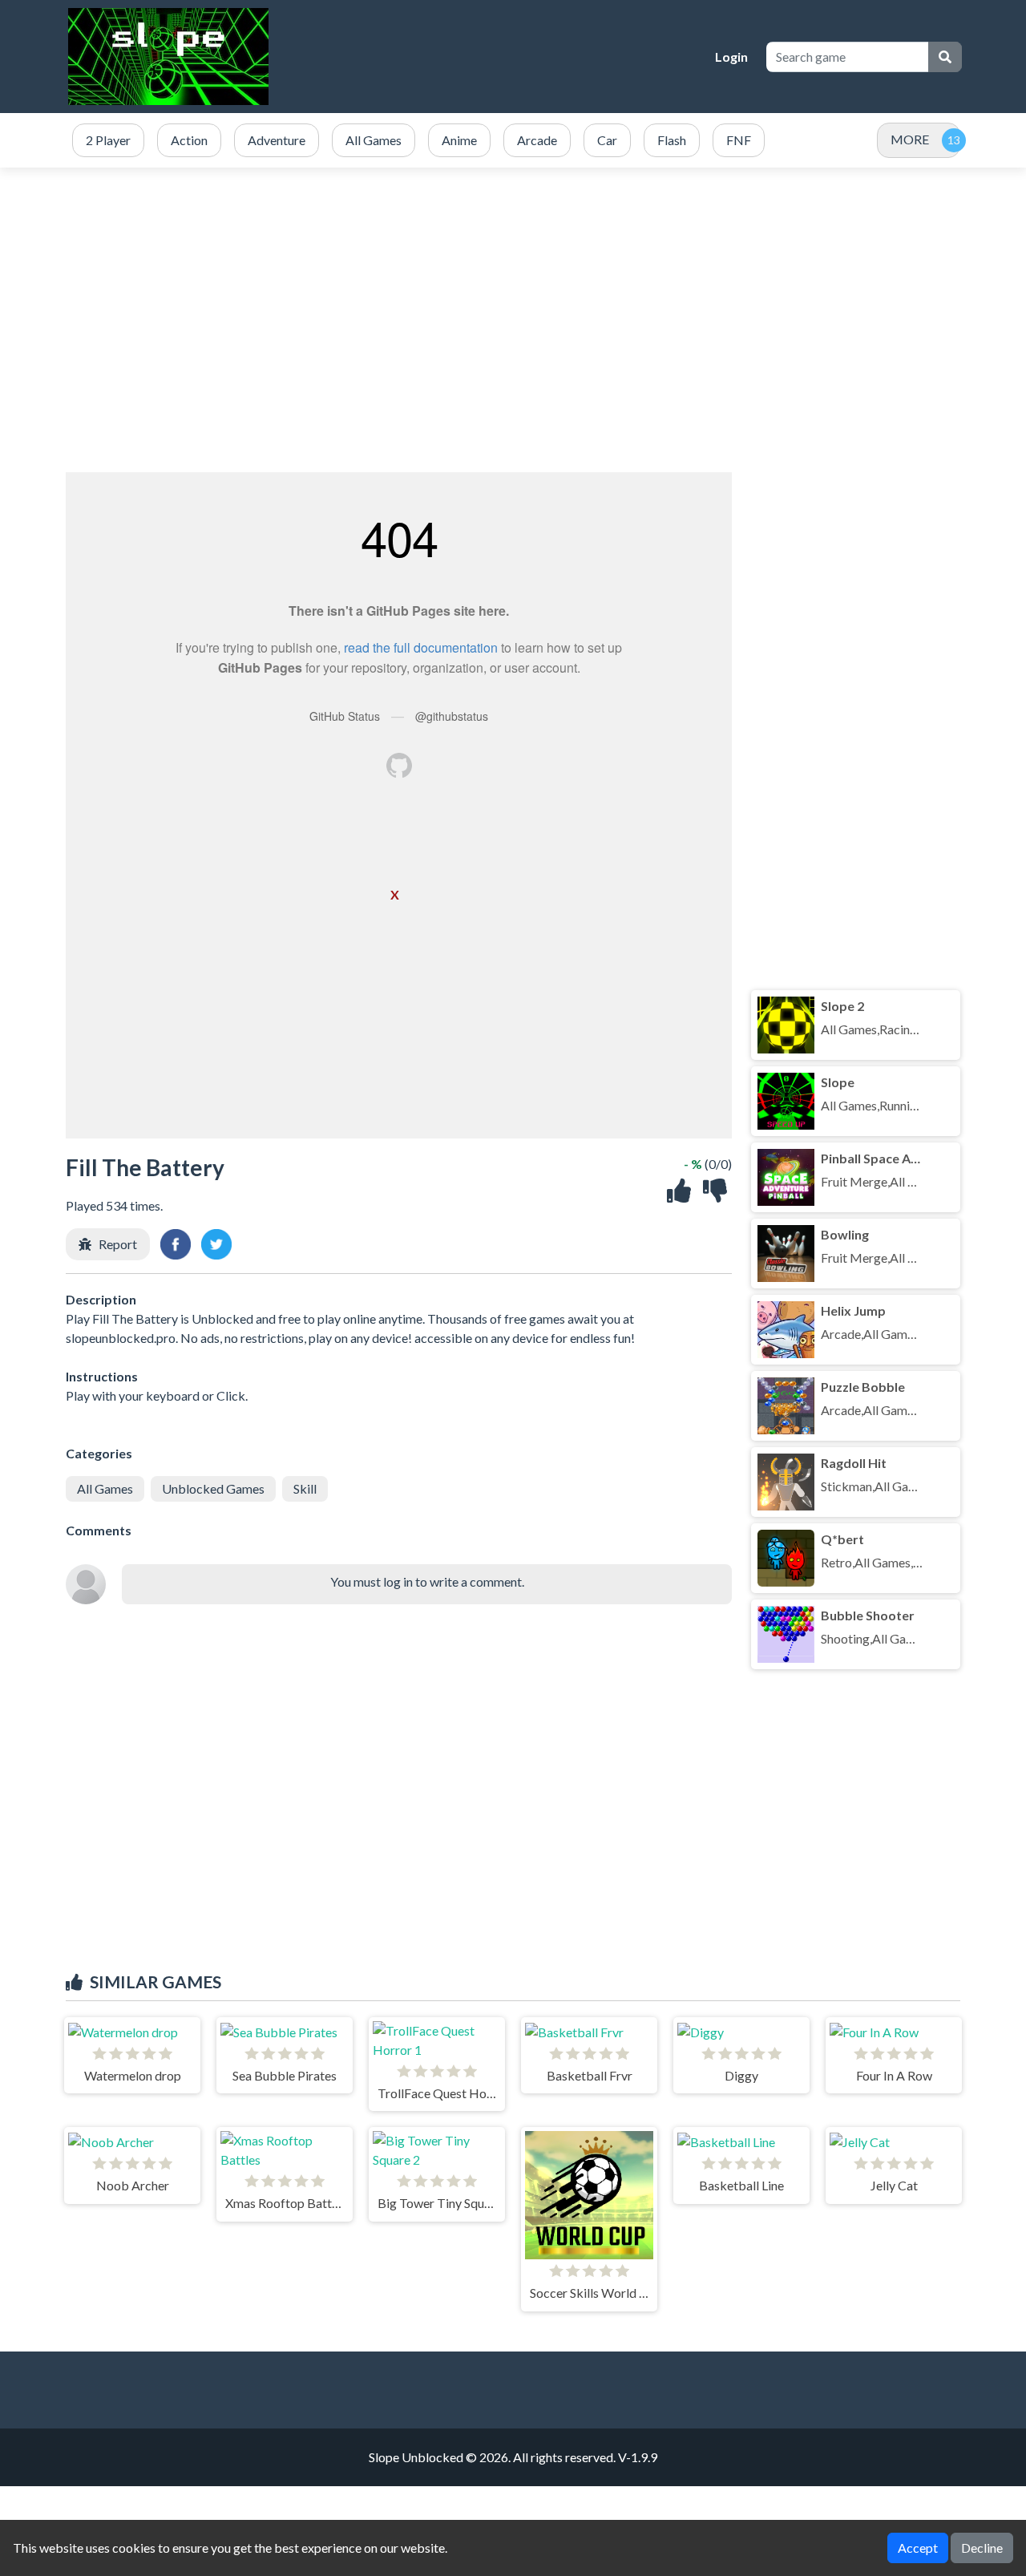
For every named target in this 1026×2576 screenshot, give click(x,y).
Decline (982, 2548)
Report (118, 1244)
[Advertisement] (513, 320)
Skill (305, 1488)
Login (731, 57)
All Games (105, 1488)
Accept (918, 2548)
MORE (910, 139)
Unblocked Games (213, 1488)
